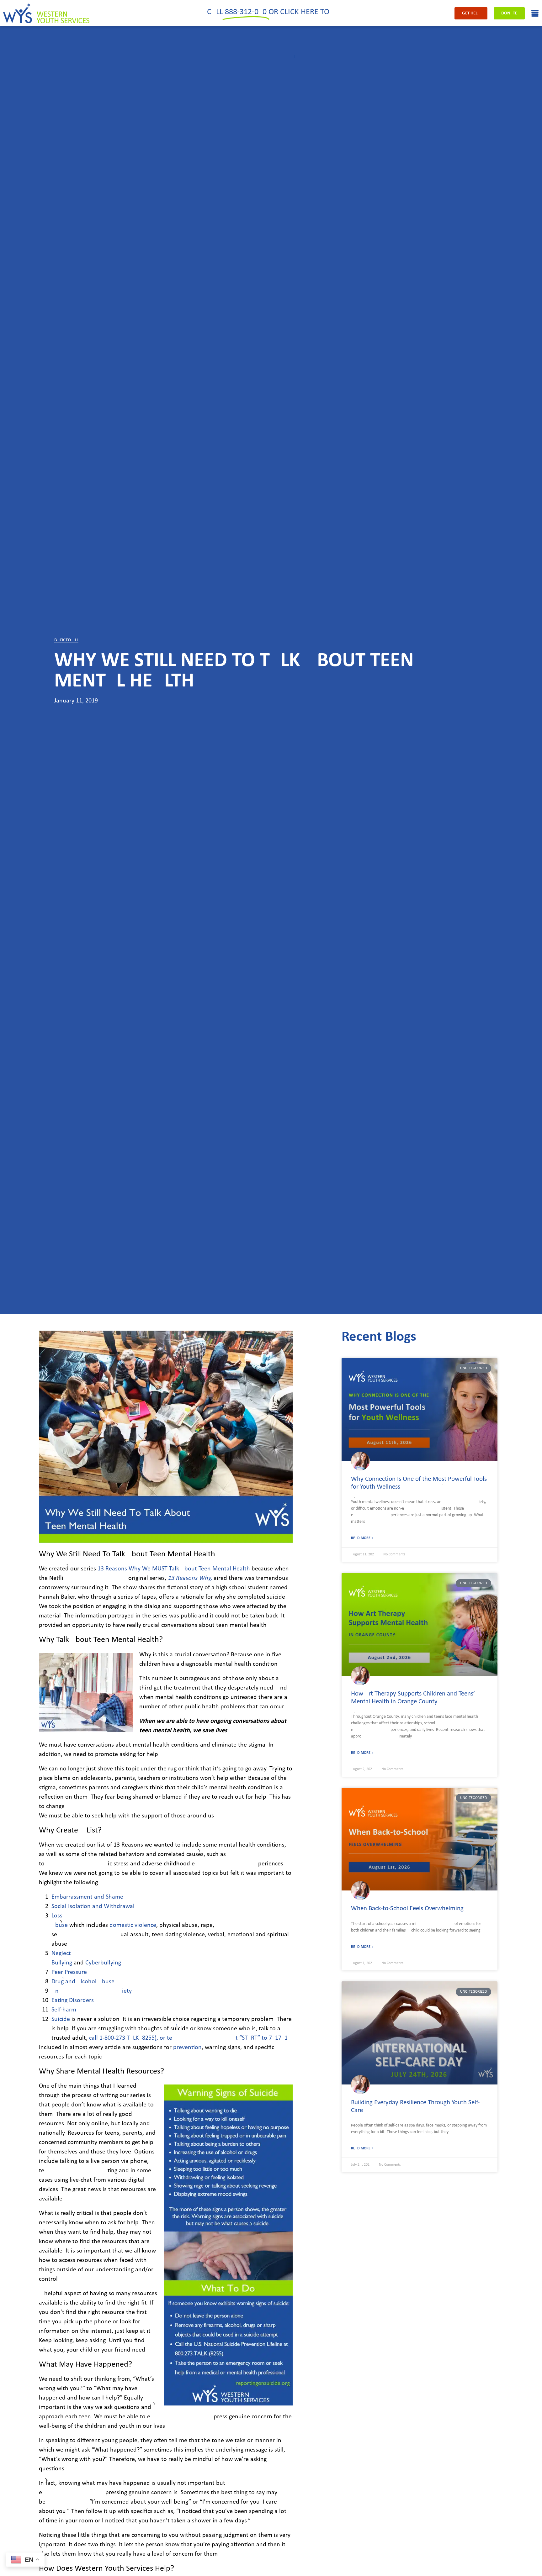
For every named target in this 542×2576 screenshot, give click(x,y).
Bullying (62, 1963)
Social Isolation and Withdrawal (93, 1906)
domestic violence (133, 1925)
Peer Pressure (69, 1972)
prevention (187, 2048)
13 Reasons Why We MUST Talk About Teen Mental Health (174, 1569)
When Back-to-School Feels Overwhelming (407, 1908)
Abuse (60, 1925)
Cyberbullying (103, 1963)
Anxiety (92, 1991)
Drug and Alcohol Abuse (83, 1982)
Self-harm (64, 2010)
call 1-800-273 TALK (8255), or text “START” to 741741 (188, 2038)
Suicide (61, 2019)
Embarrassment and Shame (87, 1897)
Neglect (61, 1953)
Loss (57, 1916)
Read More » (362, 1538)
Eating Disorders (73, 2000)
